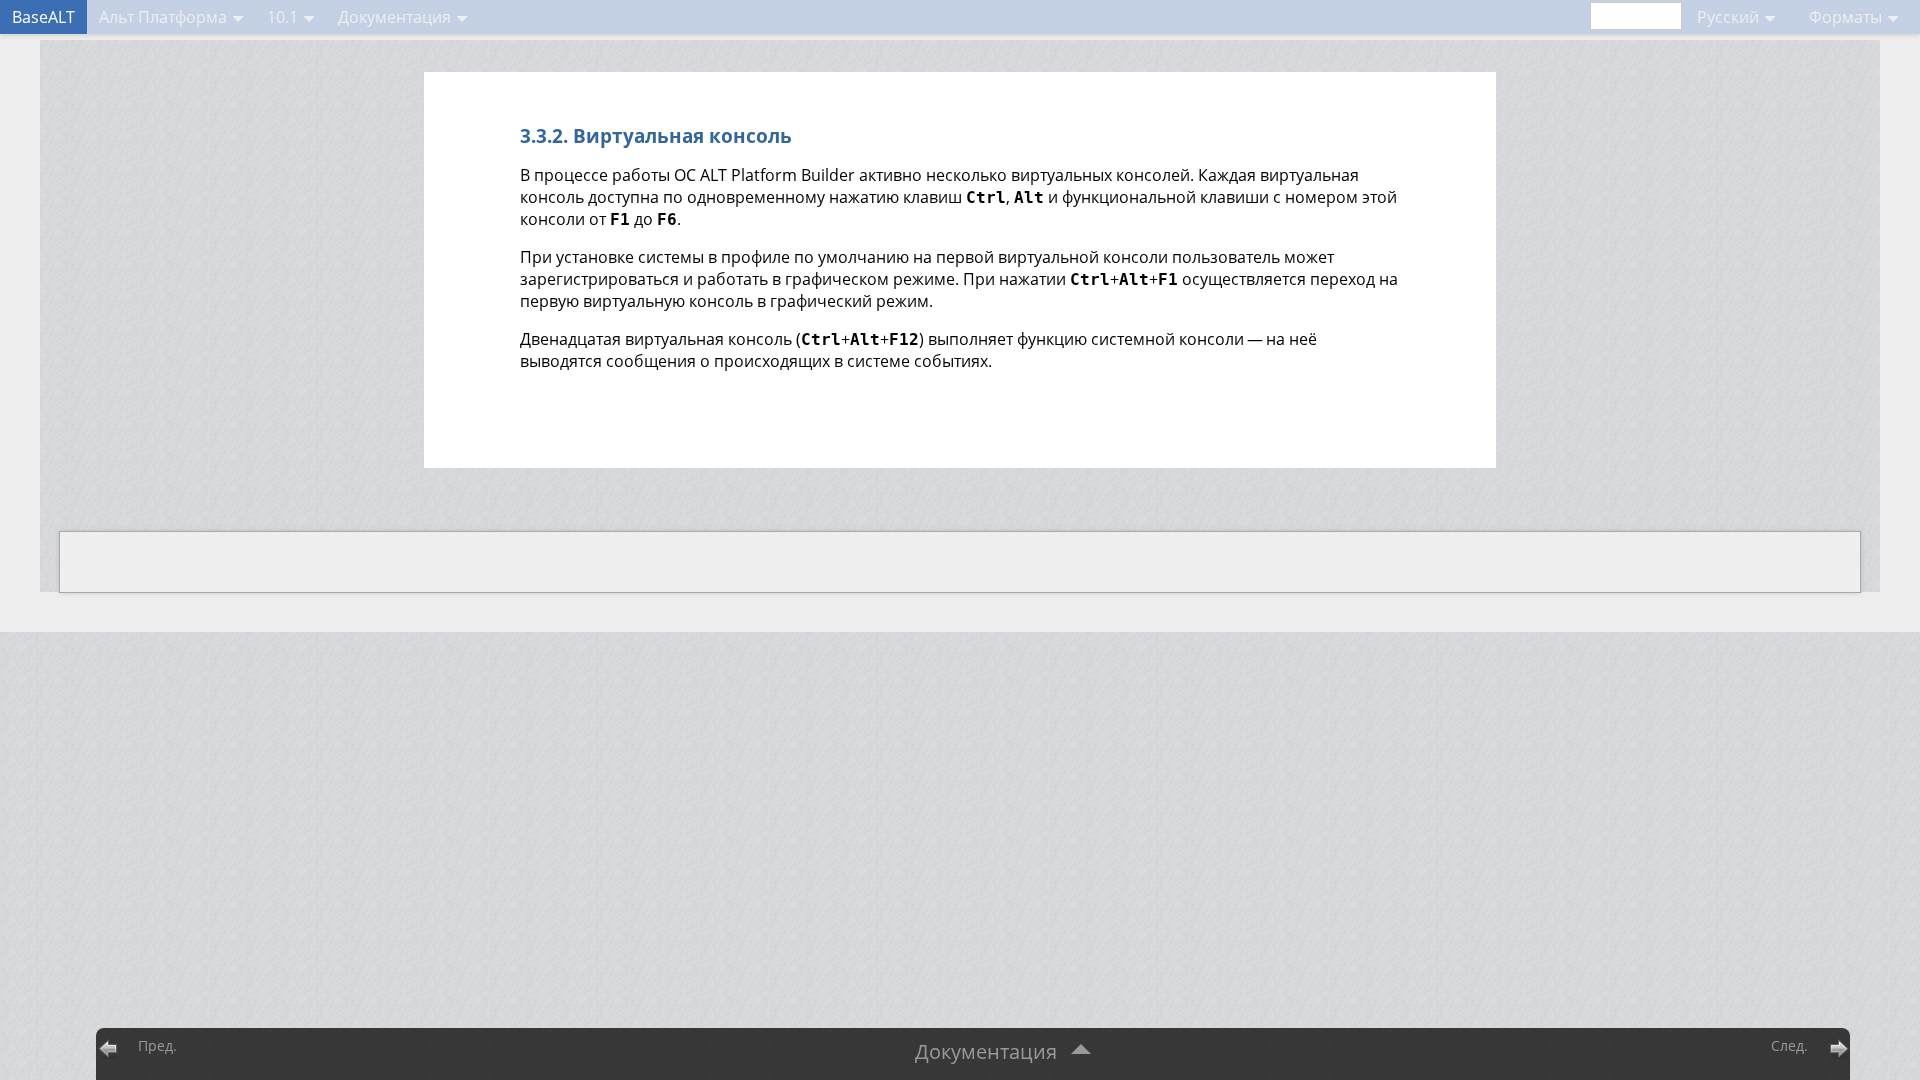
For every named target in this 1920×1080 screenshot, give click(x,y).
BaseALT (43, 17)
